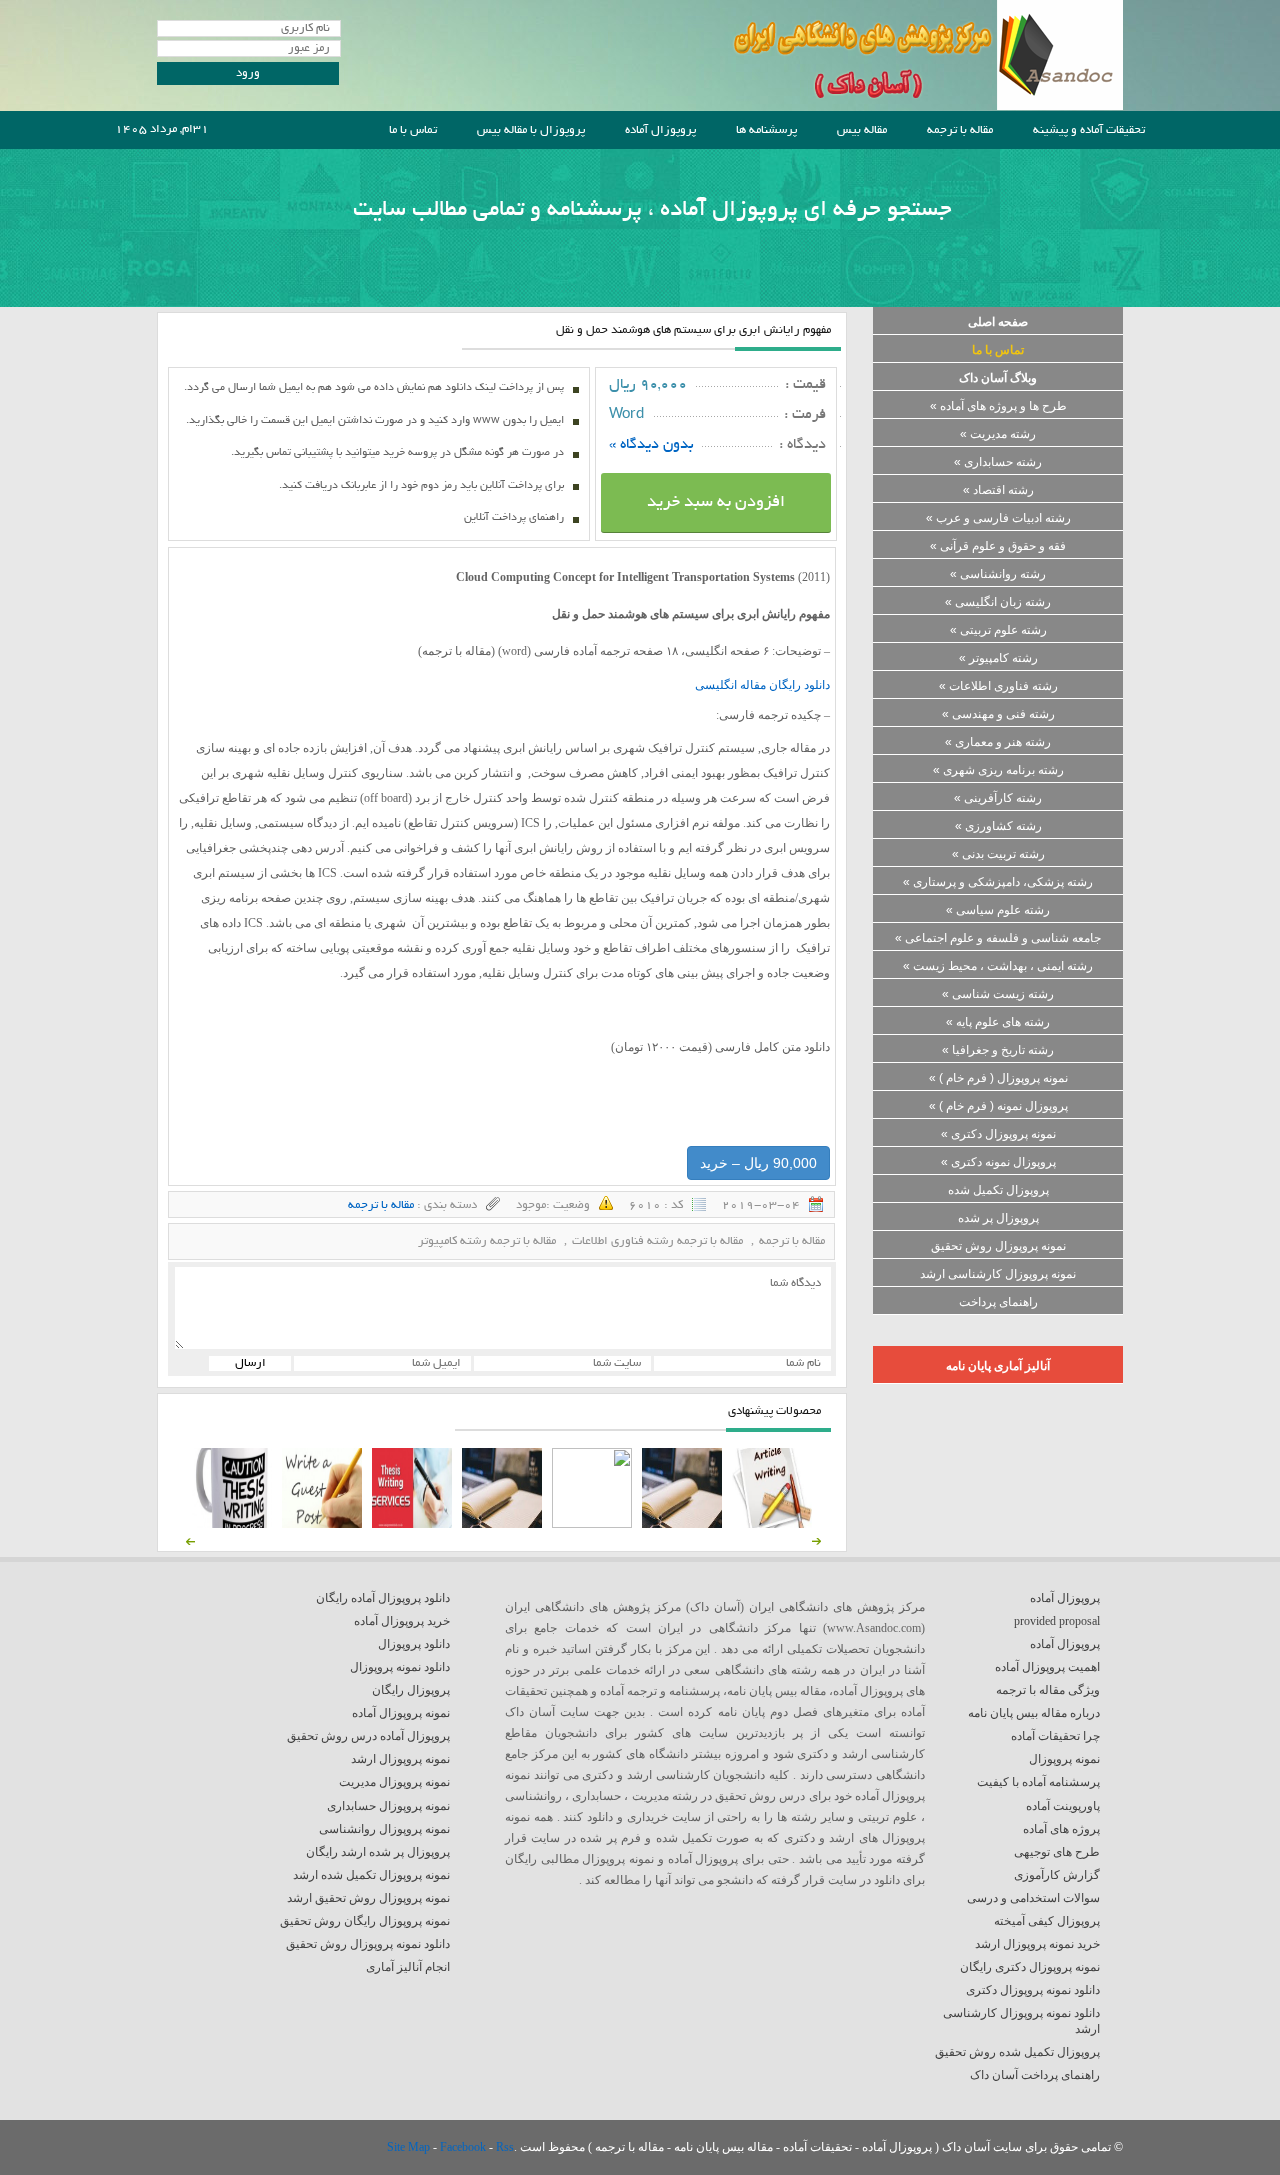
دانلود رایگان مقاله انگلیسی (762, 685)
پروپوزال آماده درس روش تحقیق (368, 1736)
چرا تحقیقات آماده (1055, 1736)
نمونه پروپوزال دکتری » (998, 1134)
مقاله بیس (862, 130)
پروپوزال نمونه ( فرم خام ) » (998, 1106)
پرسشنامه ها (766, 130)
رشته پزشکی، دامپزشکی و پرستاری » (998, 882)
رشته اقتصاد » (998, 490)
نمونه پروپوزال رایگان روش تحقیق (365, 1921)
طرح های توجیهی (1057, 1852)
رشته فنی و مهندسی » (998, 714)
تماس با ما (413, 130)
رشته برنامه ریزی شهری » (998, 770)
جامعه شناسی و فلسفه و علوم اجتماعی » (998, 938)
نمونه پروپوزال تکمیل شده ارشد (371, 1875)
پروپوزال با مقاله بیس (531, 130)
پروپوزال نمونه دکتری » (998, 1162)
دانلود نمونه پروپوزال (400, 1667)
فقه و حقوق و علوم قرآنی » (998, 546)
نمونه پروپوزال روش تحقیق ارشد (368, 1898)
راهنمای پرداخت (998, 1302)
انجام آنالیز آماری (408, 1967)
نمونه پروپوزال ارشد (400, 1759)
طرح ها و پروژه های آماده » (998, 406)
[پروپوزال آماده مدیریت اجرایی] (592, 1524)
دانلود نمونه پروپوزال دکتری (1033, 1990)
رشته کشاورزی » (998, 826)
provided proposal (1057, 1621)
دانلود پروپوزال (414, 1644)
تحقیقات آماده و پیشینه (1089, 130)
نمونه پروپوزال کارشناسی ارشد (998, 1274)
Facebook (464, 2147)
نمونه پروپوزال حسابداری (388, 1806)
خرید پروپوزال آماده (402, 1621)
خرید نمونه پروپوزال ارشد (1037, 1944)
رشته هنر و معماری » (998, 742)
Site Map (410, 2147)
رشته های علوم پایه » (998, 1022)
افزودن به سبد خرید (716, 503)
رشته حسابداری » (998, 462)
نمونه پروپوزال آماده (401, 1713)
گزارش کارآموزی (1057, 1875)
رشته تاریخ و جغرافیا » (998, 1050)
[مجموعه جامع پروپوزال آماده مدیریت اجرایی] (502, 1524)
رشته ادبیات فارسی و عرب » (998, 518)
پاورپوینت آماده (1063, 1806)
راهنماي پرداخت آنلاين (514, 518)
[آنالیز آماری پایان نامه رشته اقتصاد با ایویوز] (412, 1524)
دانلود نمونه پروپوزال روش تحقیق (368, 1944)
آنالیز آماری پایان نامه (998, 1366)
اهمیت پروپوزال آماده (1047, 1667)
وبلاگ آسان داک (998, 378)
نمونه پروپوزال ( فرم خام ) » (998, 1078)
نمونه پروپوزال (1064, 1759)
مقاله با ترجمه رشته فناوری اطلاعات (657, 1241)
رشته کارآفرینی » (998, 798)
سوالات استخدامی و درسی (1033, 1898)
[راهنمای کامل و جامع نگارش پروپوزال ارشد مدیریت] (772, 1524)
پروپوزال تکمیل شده (998, 1190)
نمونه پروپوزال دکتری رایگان (1030, 1967)
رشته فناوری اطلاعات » (998, 686)
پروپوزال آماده (660, 130)
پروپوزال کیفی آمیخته (1047, 1921)
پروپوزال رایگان (411, 1690)
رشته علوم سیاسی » (998, 910)
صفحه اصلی (998, 322)
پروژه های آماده (1061, 1829)
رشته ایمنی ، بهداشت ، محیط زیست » (998, 966)
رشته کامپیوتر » (998, 658)
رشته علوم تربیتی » (998, 630)
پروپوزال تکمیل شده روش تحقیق (1017, 2052)
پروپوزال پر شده (998, 1218)
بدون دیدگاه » (651, 445)
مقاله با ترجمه (960, 130)
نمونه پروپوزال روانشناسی (384, 1829)
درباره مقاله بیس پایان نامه (1034, 1713)
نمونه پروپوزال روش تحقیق (998, 1246)
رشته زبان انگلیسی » (998, 602)
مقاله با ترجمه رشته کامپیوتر (487, 1241)
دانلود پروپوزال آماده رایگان (383, 1598)
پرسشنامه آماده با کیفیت (1038, 1782)
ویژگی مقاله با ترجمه (1048, 1690)
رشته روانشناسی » (998, 574)
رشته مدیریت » (998, 434)
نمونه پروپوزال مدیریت (394, 1782)
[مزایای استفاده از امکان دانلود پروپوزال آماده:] (232, 1524)
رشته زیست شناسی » (998, 994)
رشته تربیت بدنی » (998, 854)
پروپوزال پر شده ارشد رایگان (378, 1852)
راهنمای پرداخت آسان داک (1035, 2075)
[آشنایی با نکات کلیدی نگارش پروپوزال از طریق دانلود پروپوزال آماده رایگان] (322, 1524)
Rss (505, 2147)
